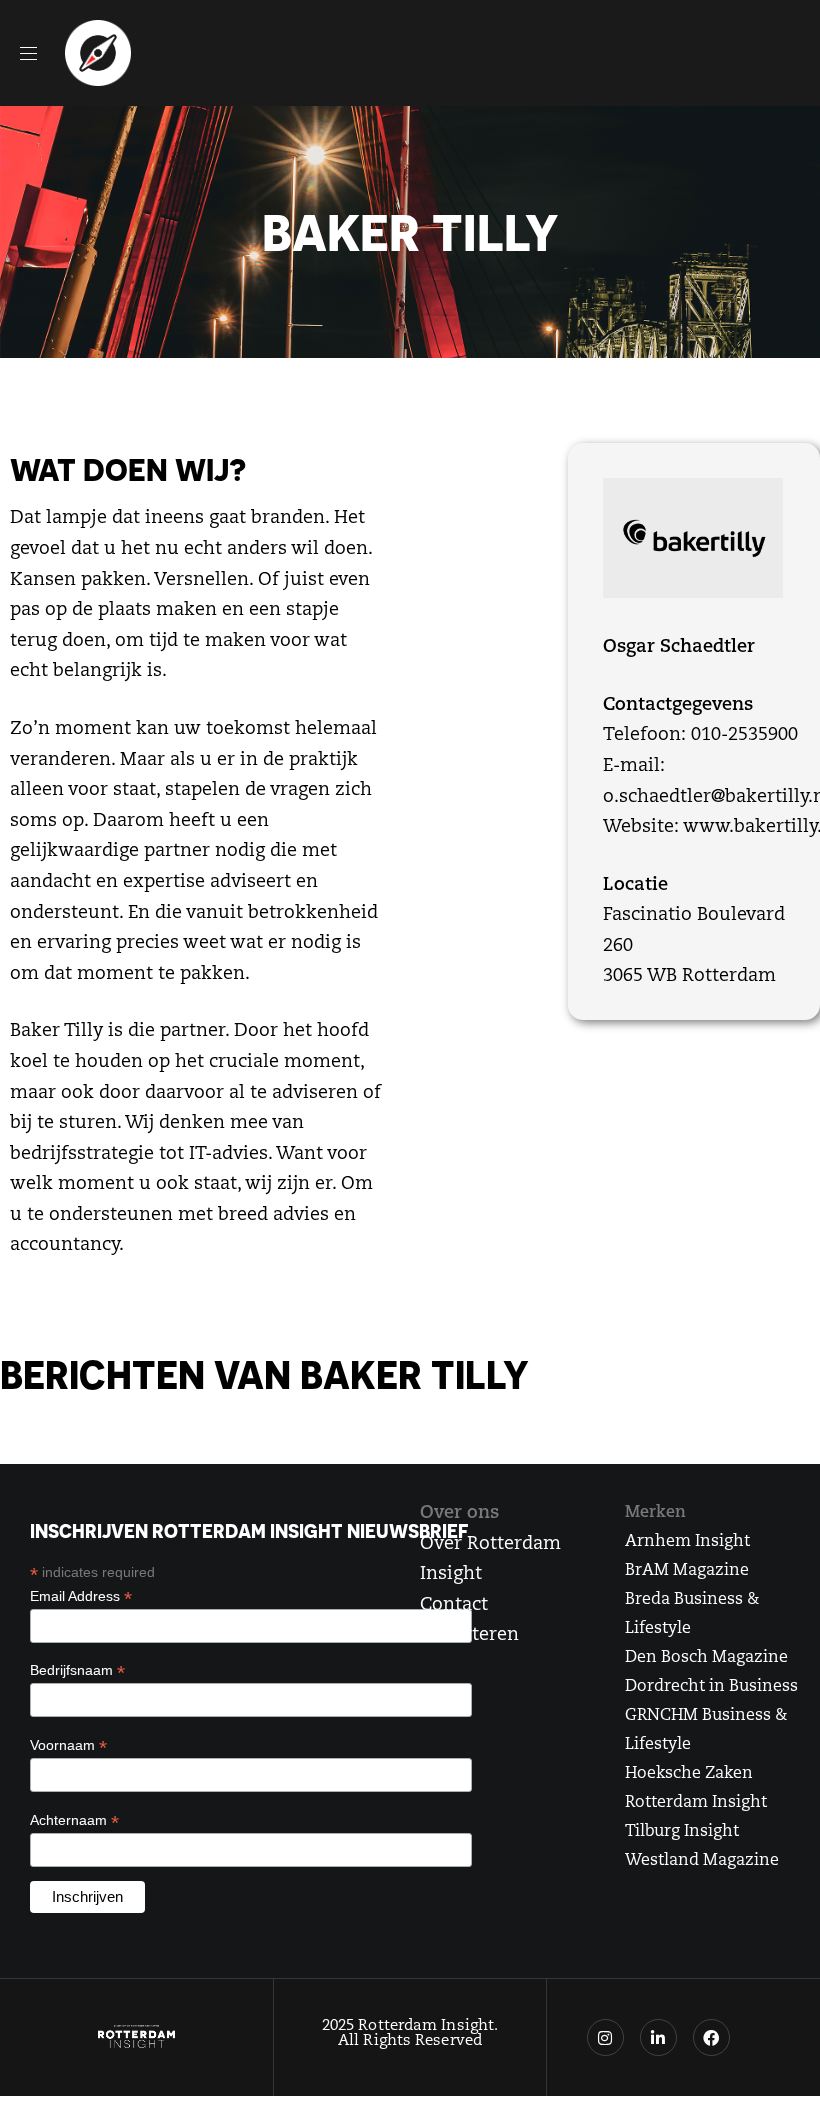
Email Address (81, 1596)
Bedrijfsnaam (77, 1670)
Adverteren (469, 1636)
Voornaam (68, 1745)
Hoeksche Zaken (689, 1774)
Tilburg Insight (682, 1832)
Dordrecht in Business (711, 1687)
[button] (36, 53)
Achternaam (74, 1820)
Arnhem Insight (687, 1542)
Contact (454, 1606)
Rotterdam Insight (696, 1803)
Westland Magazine (702, 1861)
